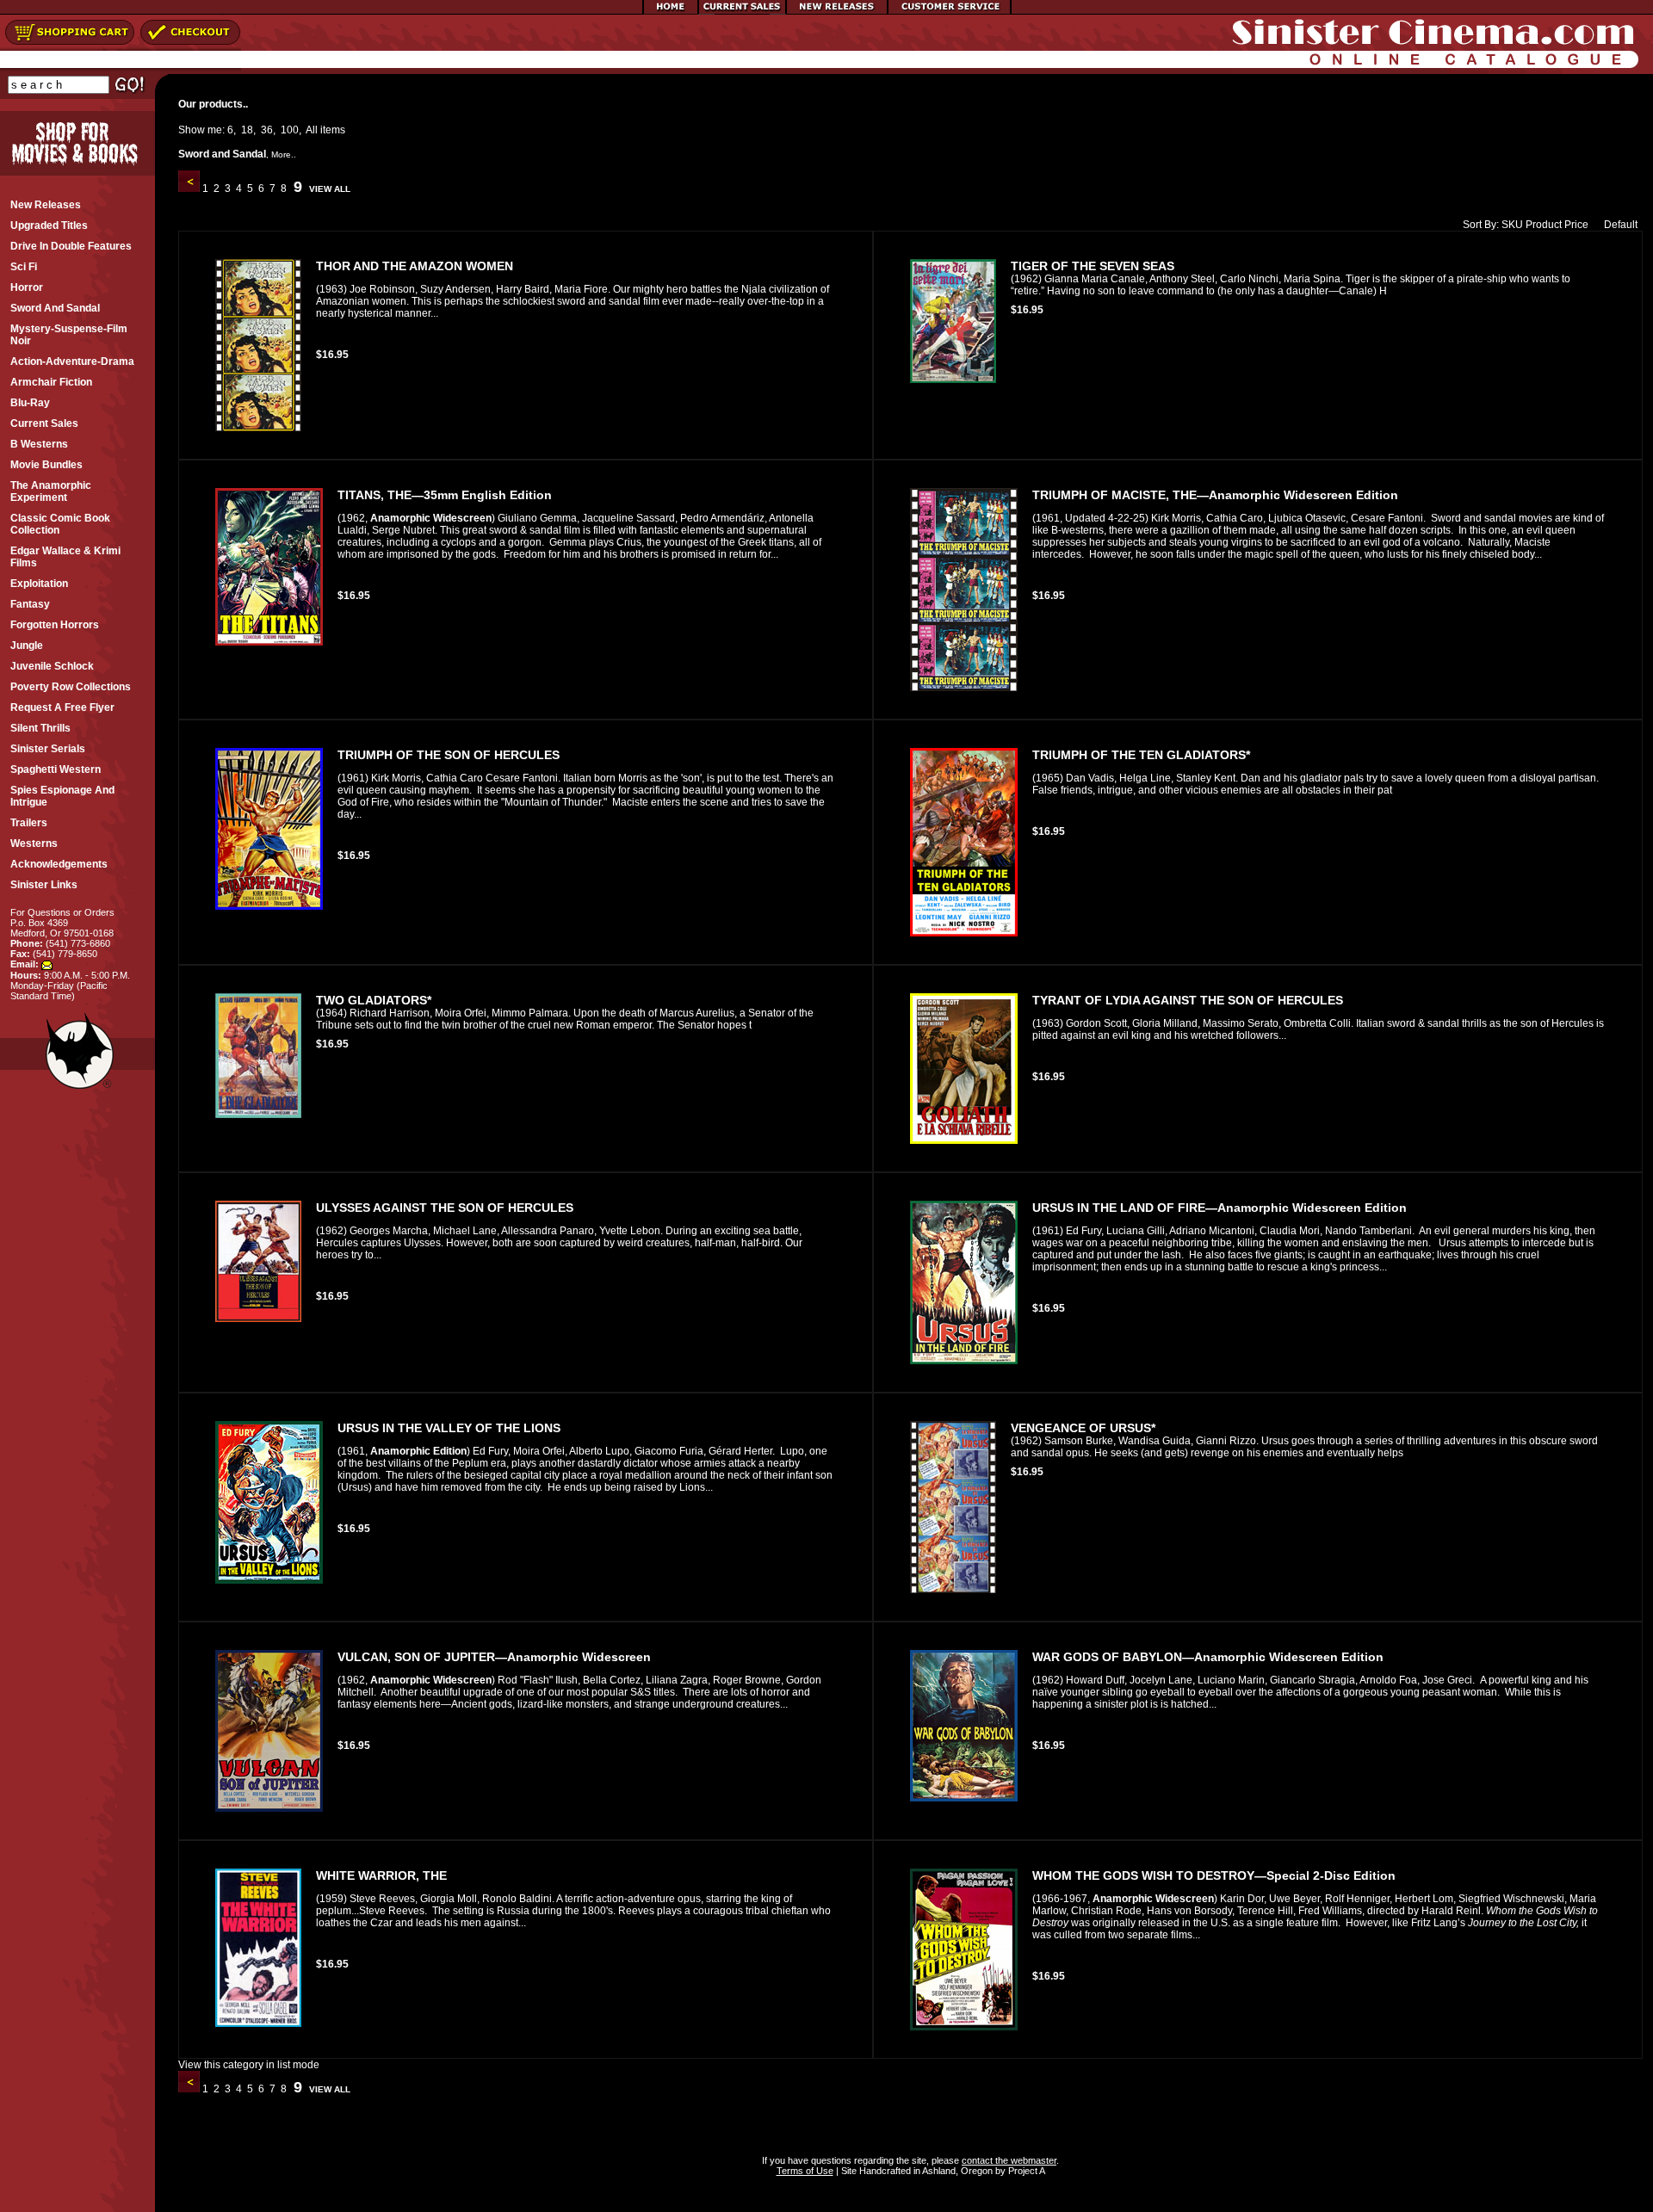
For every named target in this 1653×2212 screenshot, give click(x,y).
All (312, 130)
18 (247, 130)
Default (1621, 225)
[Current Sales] (742, 11)
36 (267, 130)
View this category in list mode (249, 2065)
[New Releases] (837, 11)
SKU (1512, 225)
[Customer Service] (949, 11)
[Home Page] (671, 11)
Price (1576, 225)
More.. (284, 154)
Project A (1025, 2171)
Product (1544, 225)
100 (290, 130)
